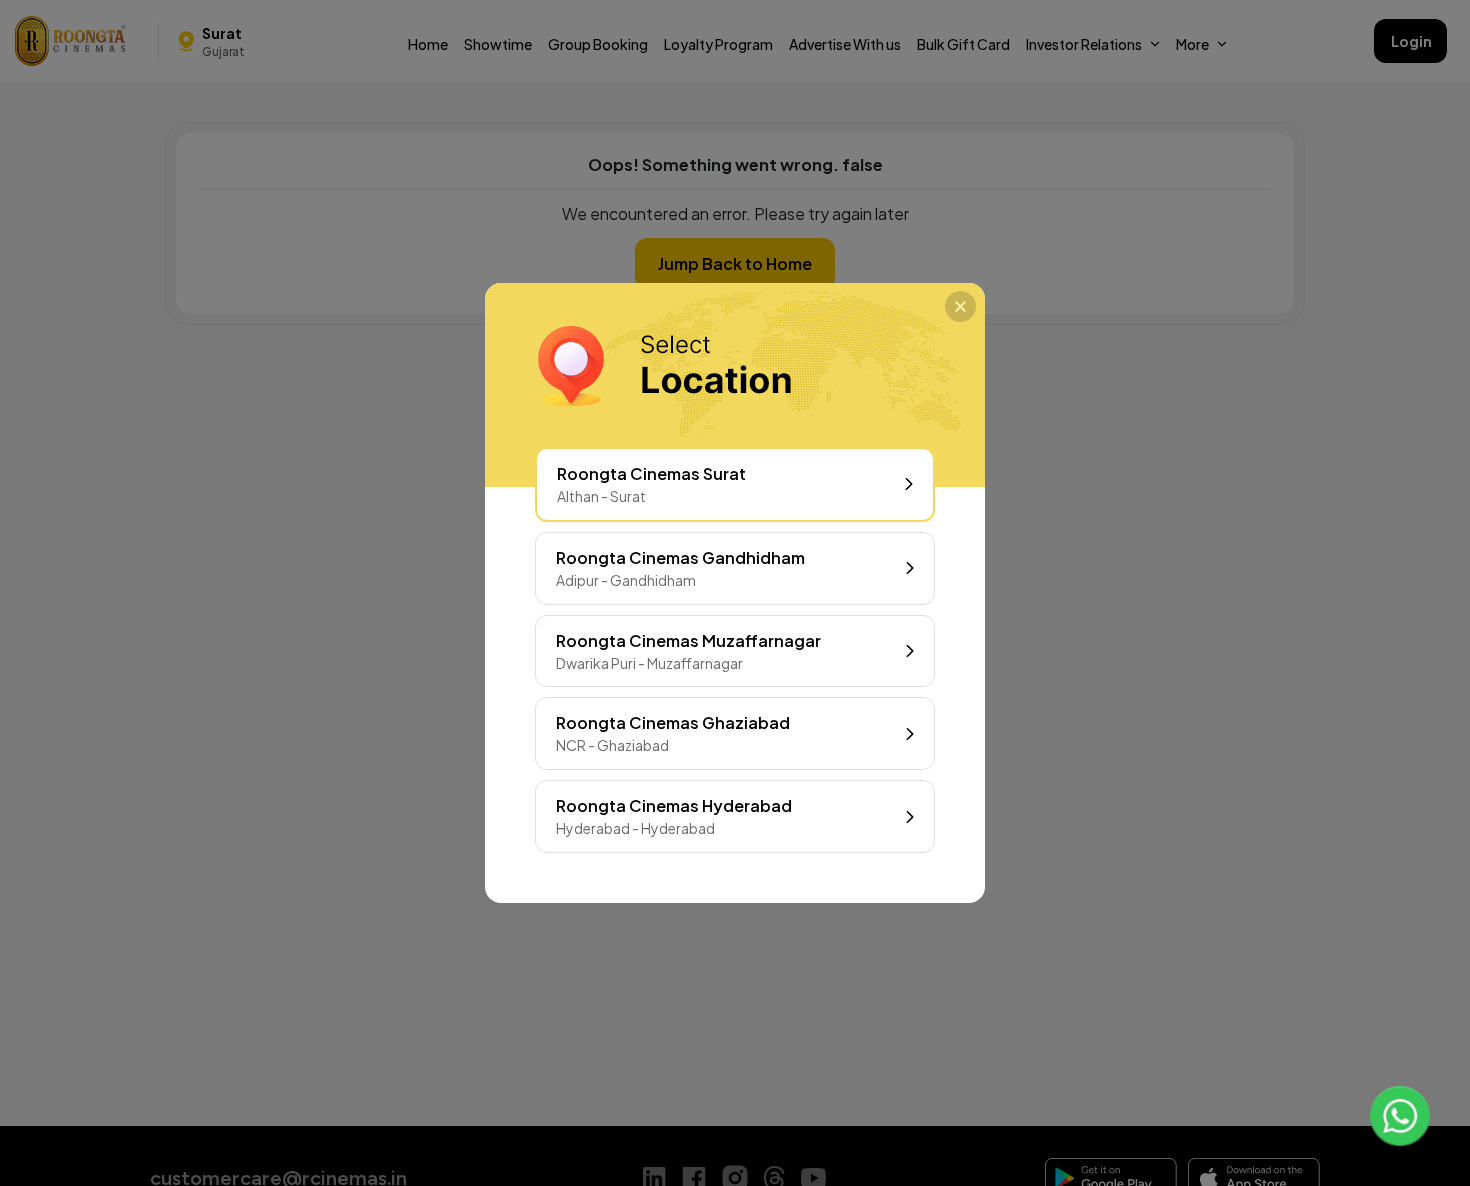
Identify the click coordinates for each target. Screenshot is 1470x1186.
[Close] (960, 306)
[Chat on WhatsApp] (1400, 1116)
